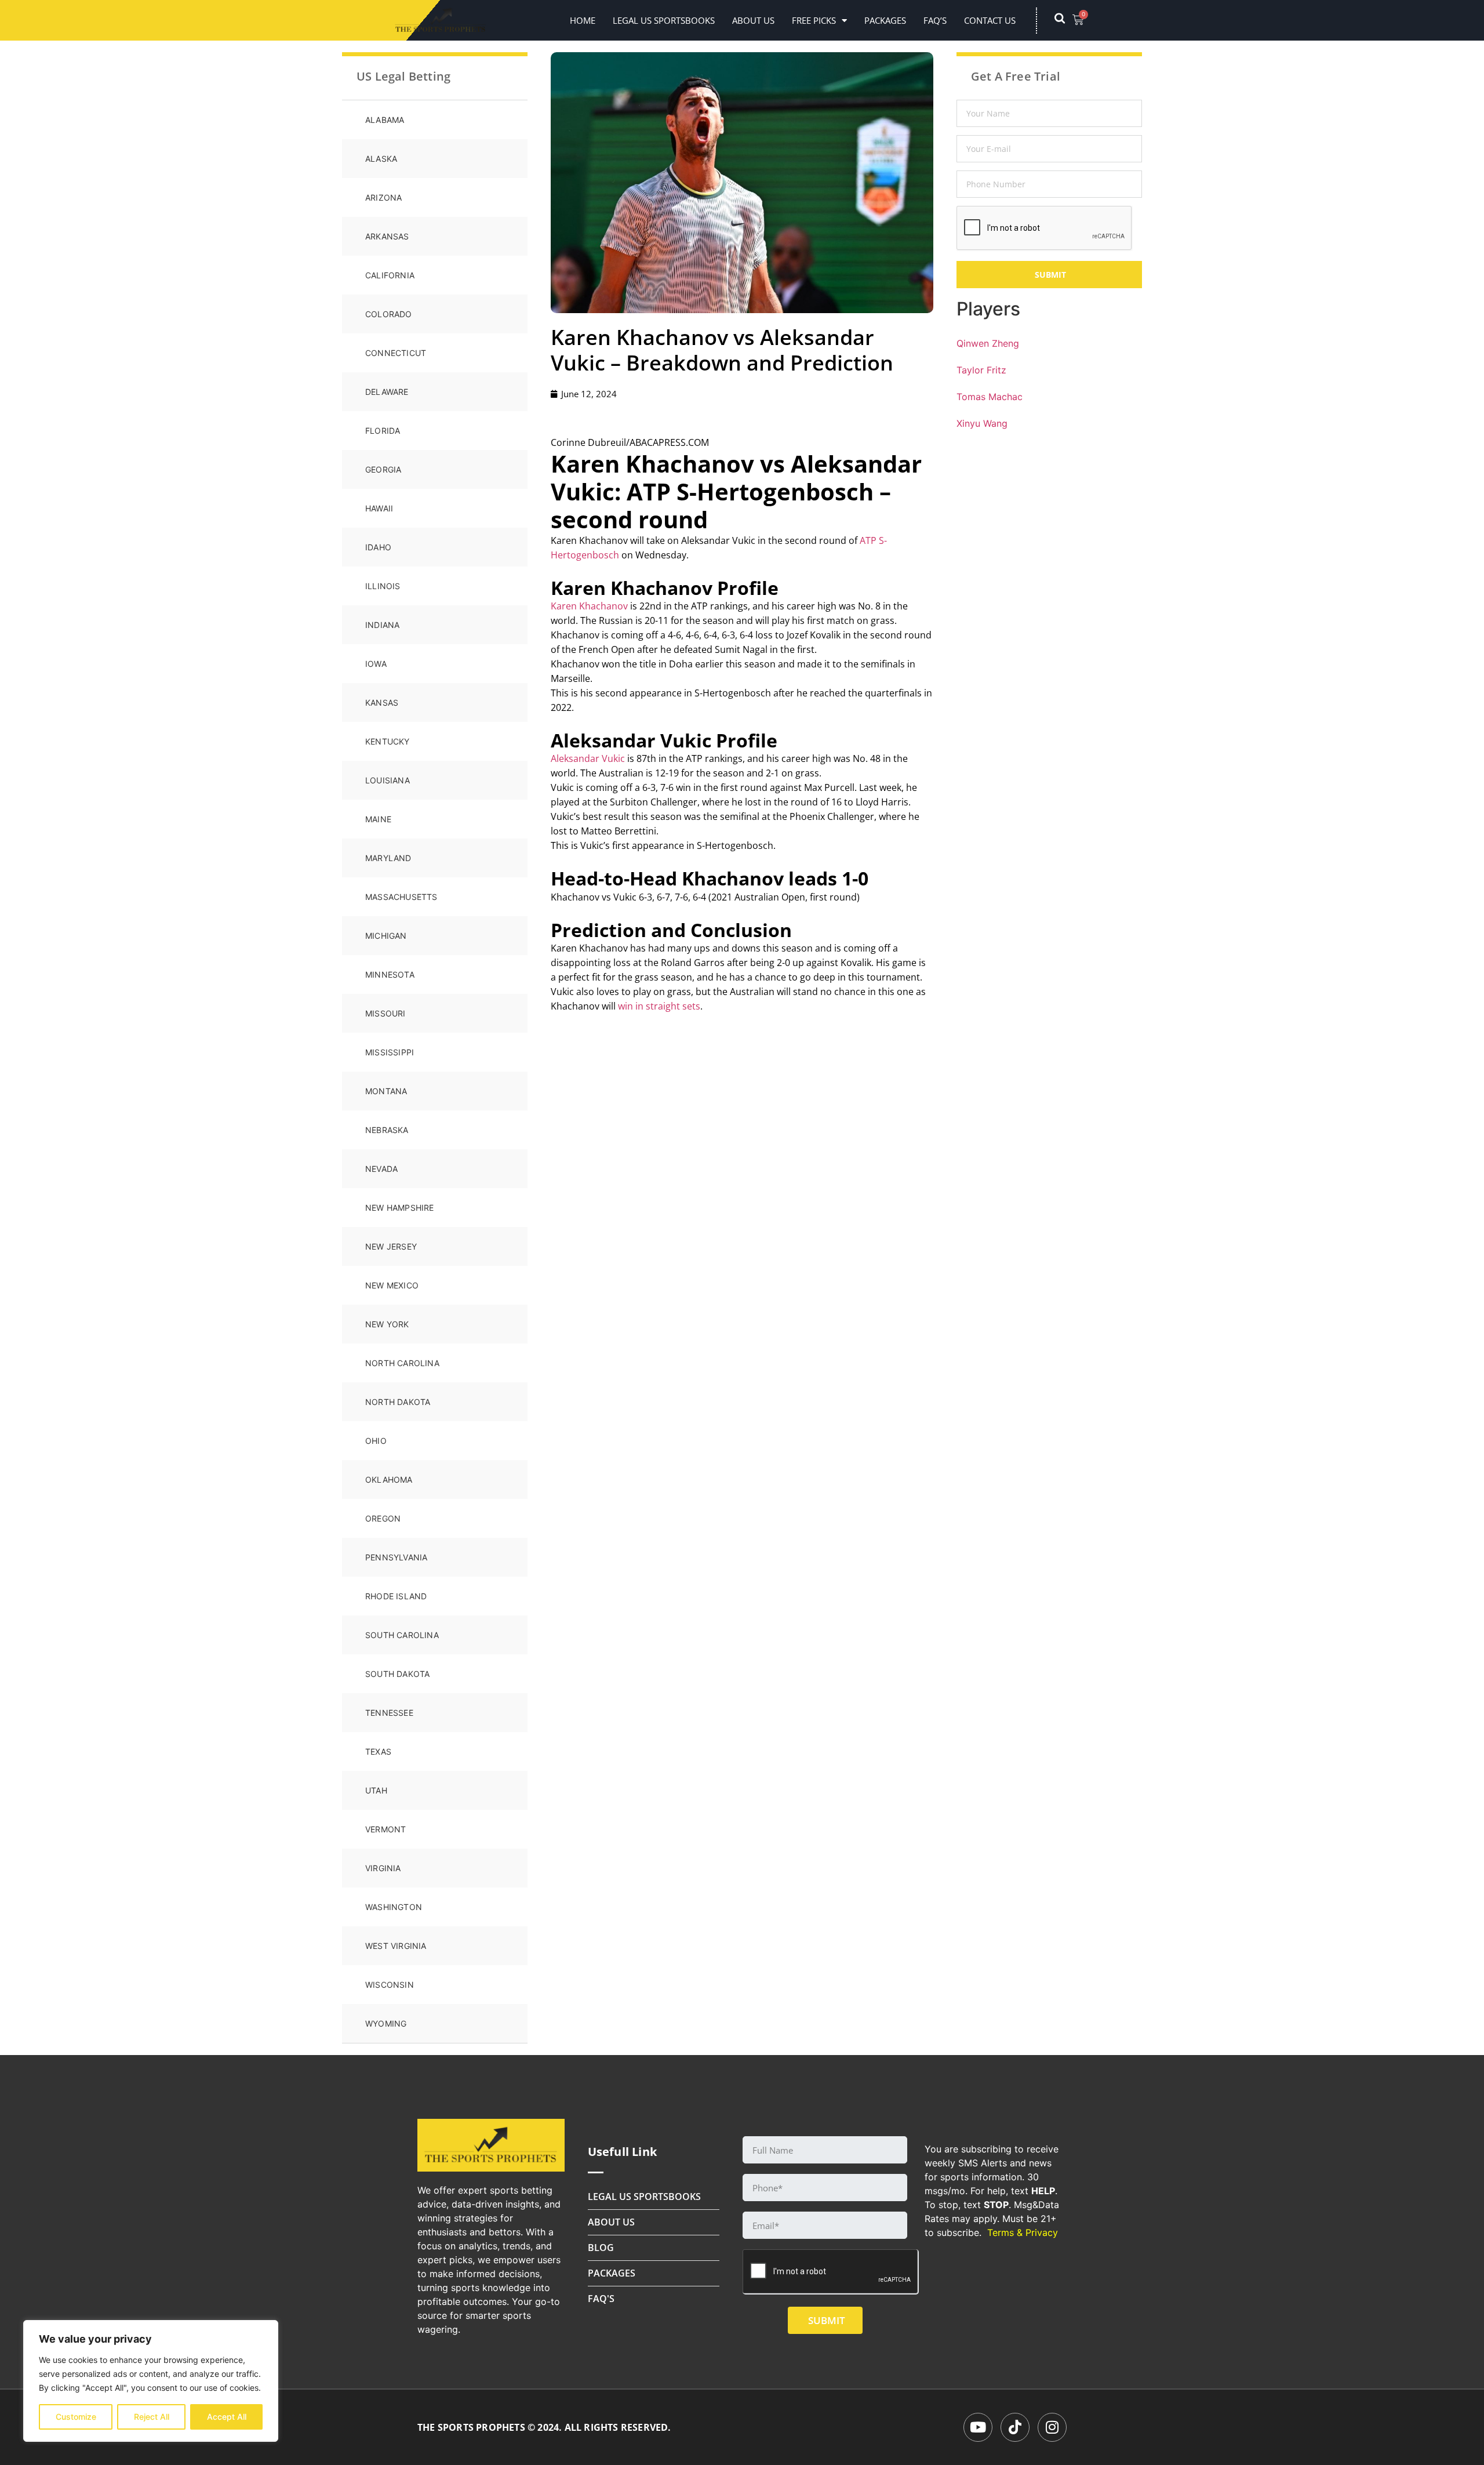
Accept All (227, 2417)
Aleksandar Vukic (588, 758)
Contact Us (990, 20)
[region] (151, 2381)
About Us (753, 20)
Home (583, 20)
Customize (76, 2417)
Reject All (152, 2417)
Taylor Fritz (981, 370)
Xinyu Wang (982, 423)
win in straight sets (659, 1006)
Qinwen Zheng (988, 343)
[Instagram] (1052, 2427)
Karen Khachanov (589, 606)
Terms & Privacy (1023, 2232)
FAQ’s (935, 20)
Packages (885, 20)
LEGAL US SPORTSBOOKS (664, 20)
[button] (1065, 20)
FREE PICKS (814, 20)
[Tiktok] (1015, 2427)
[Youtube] (978, 2427)
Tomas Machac (990, 397)
